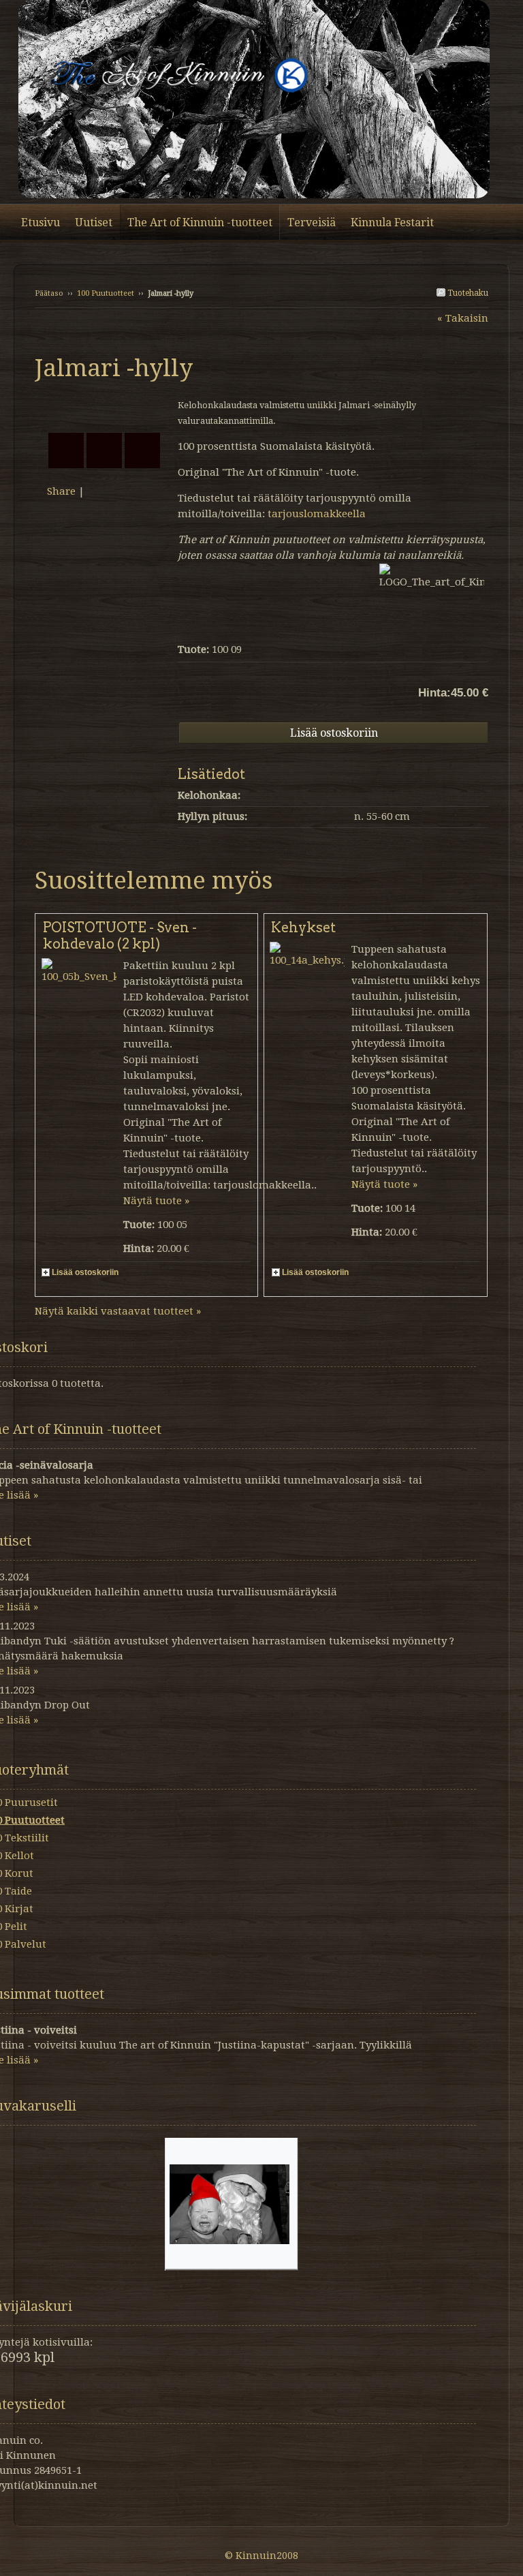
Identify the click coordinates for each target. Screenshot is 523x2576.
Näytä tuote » (156, 1201)
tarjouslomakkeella (315, 514)
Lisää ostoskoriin (85, 1272)
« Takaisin (463, 318)
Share (61, 491)
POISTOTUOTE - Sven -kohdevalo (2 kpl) (120, 936)
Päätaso (49, 293)
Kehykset (303, 927)
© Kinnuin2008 (261, 2556)
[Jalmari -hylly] (106, 405)
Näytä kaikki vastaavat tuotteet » (118, 1311)
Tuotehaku (467, 293)
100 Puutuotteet (106, 293)
